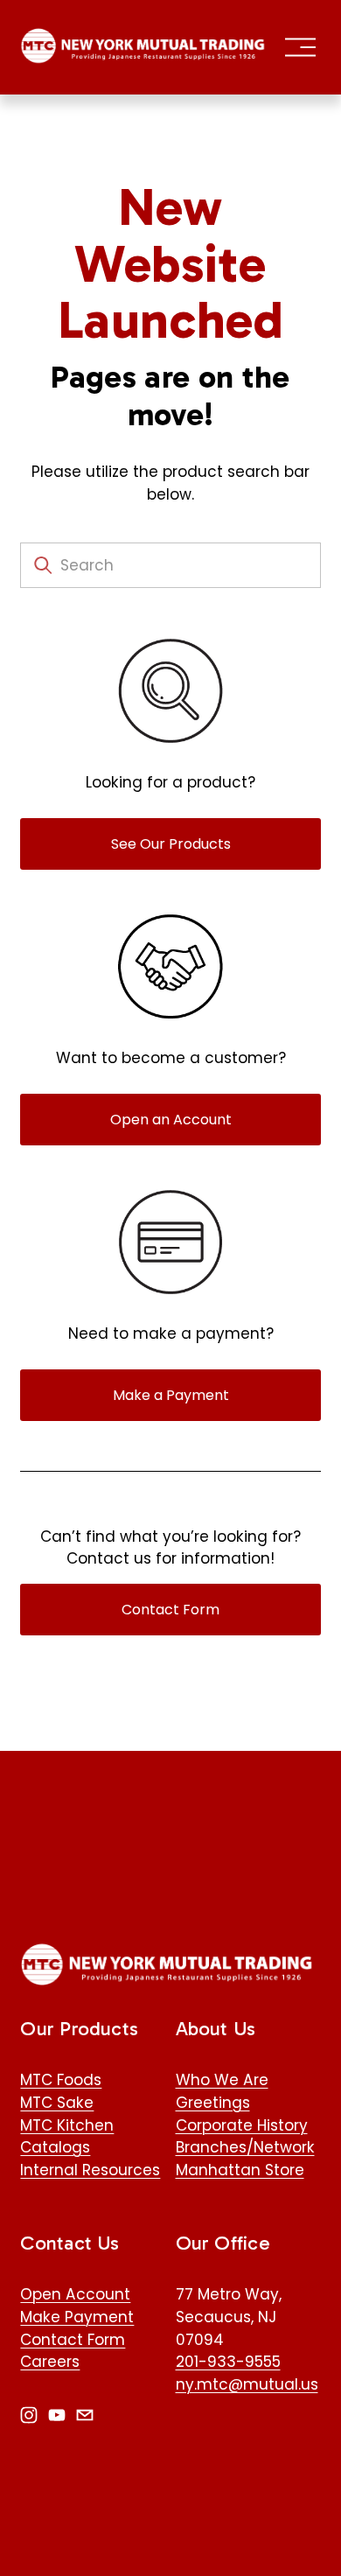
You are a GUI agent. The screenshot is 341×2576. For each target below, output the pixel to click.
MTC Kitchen (67, 2125)
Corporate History (242, 2125)
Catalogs (55, 2147)
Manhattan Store (240, 2170)
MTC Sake (57, 2103)
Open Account (75, 2294)
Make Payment (77, 2317)
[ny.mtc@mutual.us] (85, 2415)
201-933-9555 (228, 2362)
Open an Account (171, 1120)
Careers (50, 2362)
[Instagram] (29, 2415)
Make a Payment (171, 1395)
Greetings (213, 2103)
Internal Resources (90, 2170)
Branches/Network (245, 2147)
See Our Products (171, 844)
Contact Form (170, 1610)
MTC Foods (61, 2080)
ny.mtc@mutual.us (247, 2384)
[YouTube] (57, 2415)
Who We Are (222, 2080)
